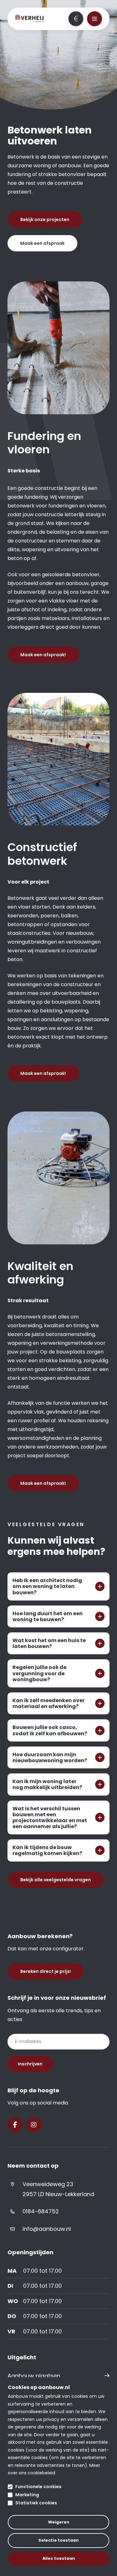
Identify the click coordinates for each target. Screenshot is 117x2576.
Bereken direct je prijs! (76, 19)
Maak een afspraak (42, 243)
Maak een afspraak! (43, 655)
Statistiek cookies (36, 2503)
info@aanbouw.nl (47, 2229)
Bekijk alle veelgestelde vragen (56, 1880)
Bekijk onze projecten (45, 219)
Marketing (27, 2495)
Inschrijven (30, 2064)
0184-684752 (41, 2211)
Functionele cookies (38, 2487)
